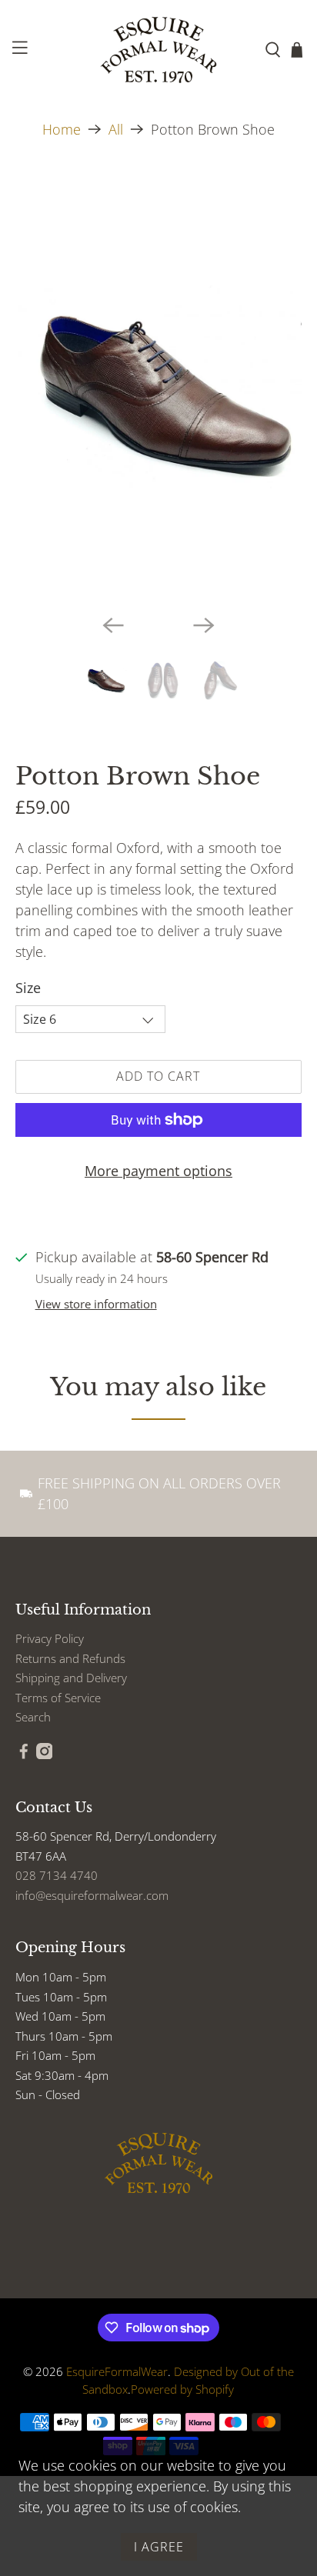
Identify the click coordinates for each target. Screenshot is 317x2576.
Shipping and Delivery (71, 1678)
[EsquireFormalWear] (158, 50)
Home (62, 129)
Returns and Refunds (70, 1658)
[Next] (204, 625)
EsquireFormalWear (117, 2371)
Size (28, 988)
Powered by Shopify (182, 2389)
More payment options (158, 1171)
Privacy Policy (50, 1638)
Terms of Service (58, 1698)
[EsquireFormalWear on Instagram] (45, 1755)
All (116, 129)
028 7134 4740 (57, 1875)
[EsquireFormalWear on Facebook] (24, 1755)
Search (33, 1717)
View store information (96, 1304)
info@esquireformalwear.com (92, 1895)
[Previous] (113, 625)
